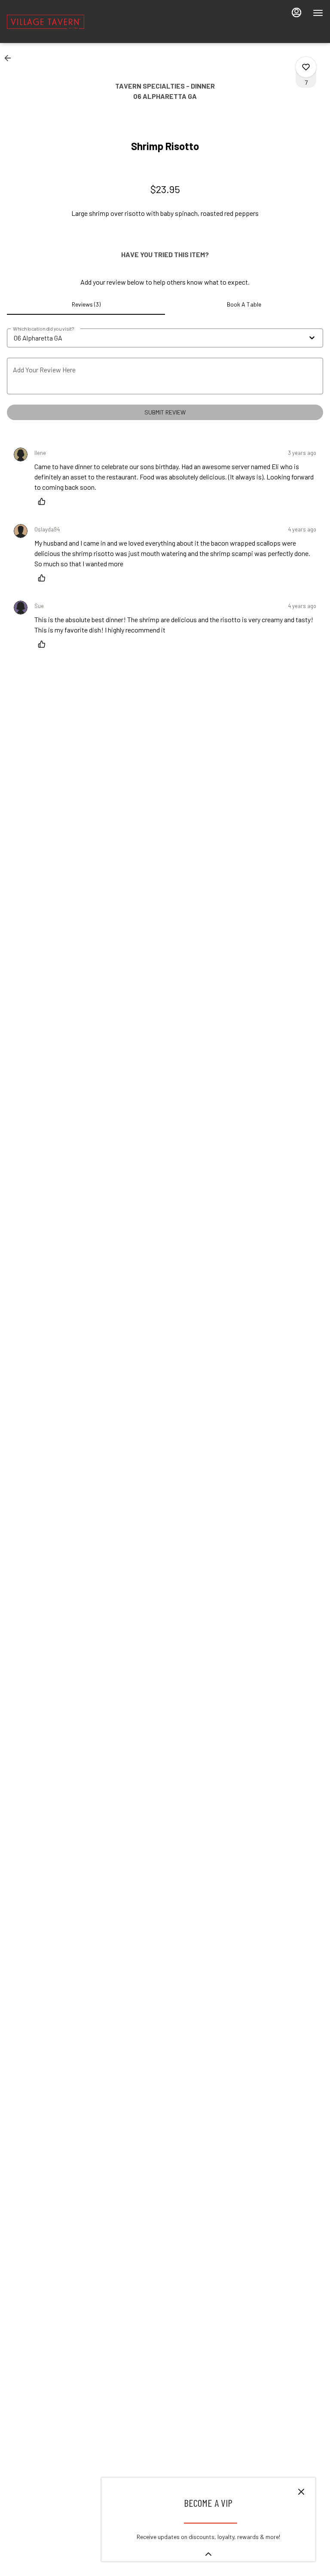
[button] (10, 58)
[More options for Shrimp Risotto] (306, 67)
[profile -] (296, 12)
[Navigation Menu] (318, 13)
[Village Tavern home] (46, 21)
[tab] (86, 304)
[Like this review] (44, 501)
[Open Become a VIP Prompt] (208, 2554)
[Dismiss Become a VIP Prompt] (301, 2492)
